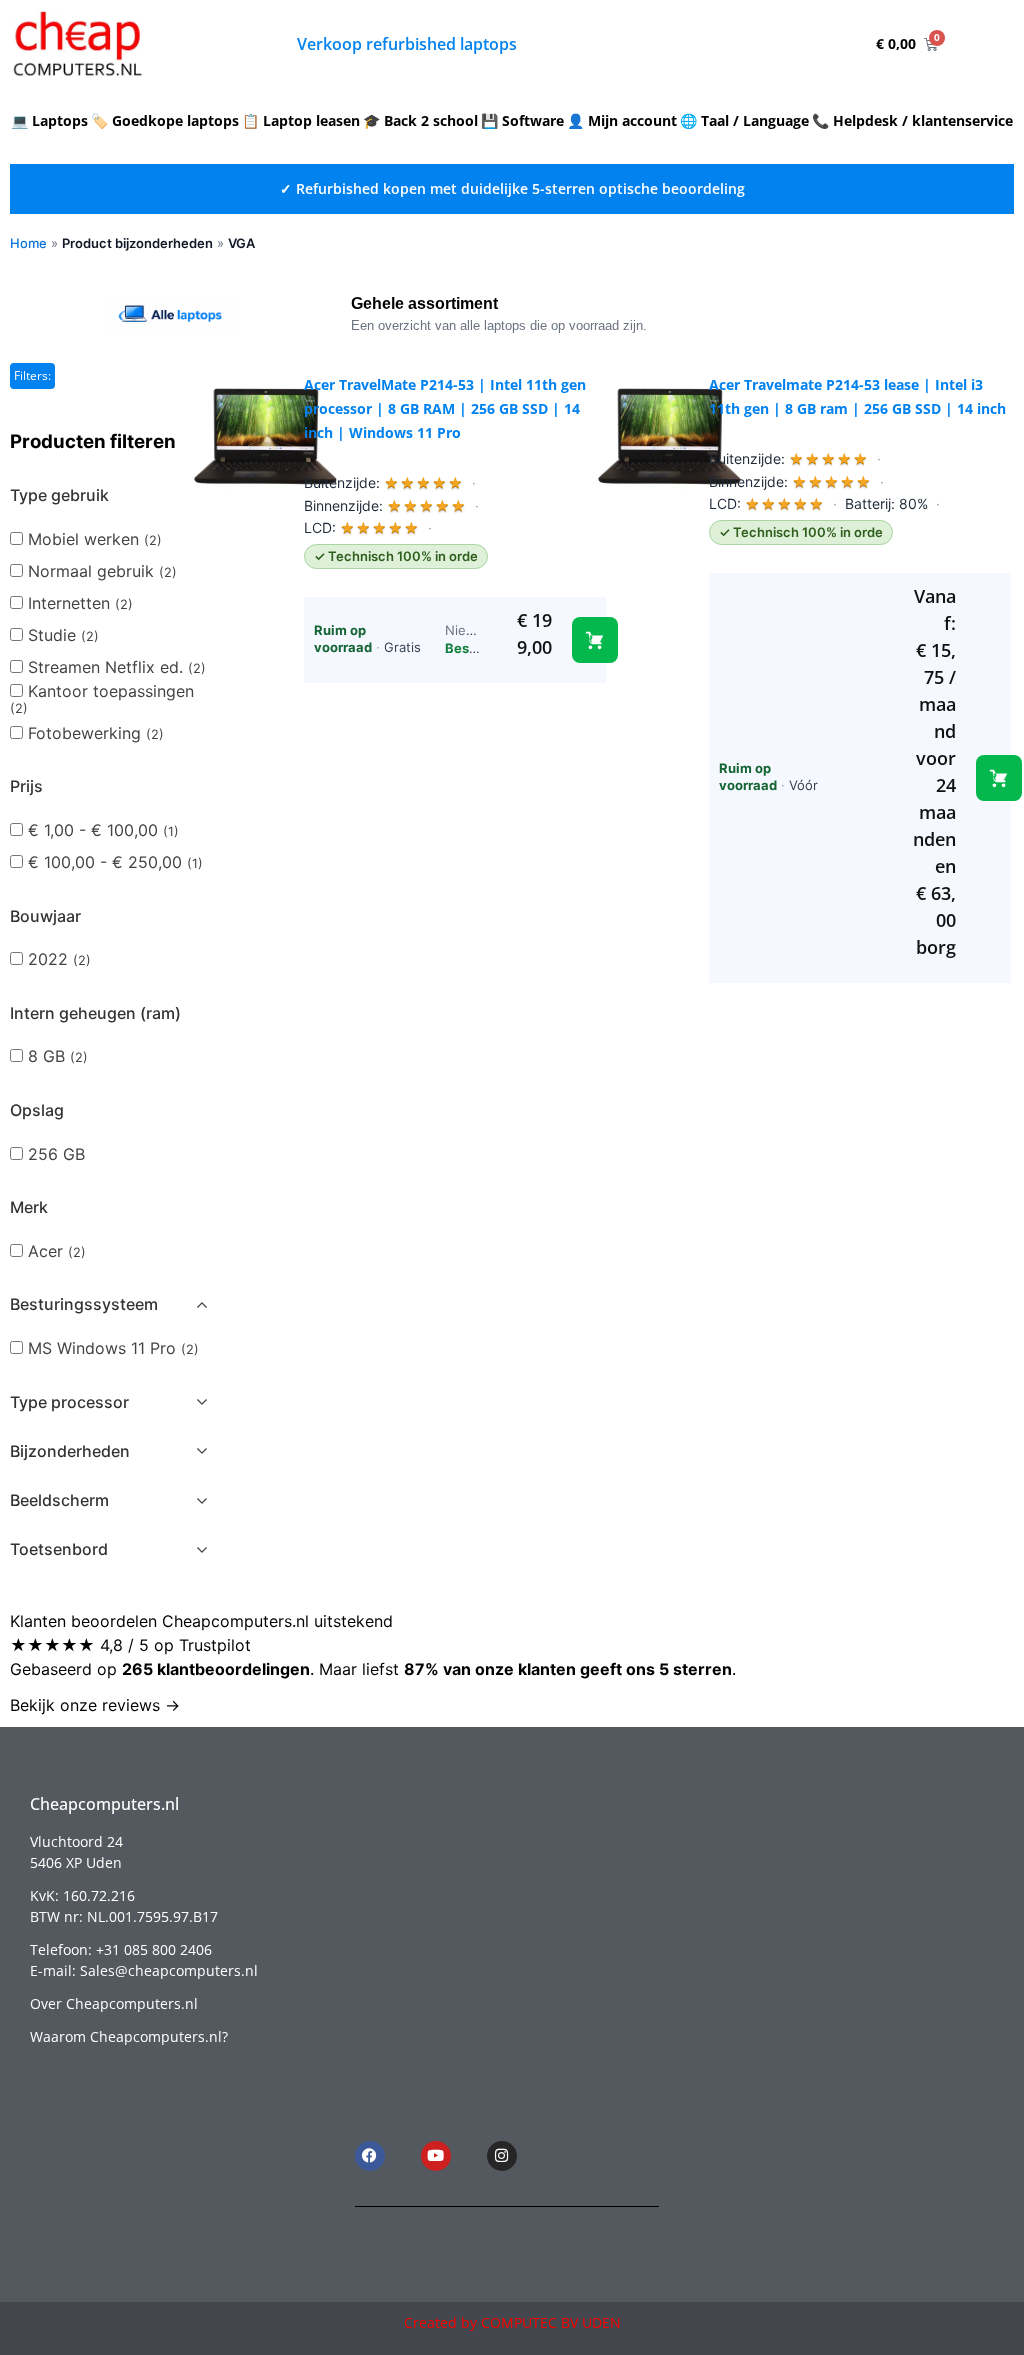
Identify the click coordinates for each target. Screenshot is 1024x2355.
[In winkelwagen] (595, 640)
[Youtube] (436, 2156)
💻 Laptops (49, 120)
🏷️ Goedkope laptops (165, 120)
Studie (63, 635)
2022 (59, 959)
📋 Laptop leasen (301, 120)
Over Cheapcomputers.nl (114, 2003)
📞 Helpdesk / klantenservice (912, 120)
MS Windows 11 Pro (113, 1348)
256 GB (56, 1154)
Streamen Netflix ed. (117, 667)
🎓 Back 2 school (420, 120)
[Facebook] (370, 2156)
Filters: (32, 375)
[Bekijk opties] (999, 778)
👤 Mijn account (622, 120)
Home (28, 243)
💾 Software (522, 120)
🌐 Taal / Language (744, 120)
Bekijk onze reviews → (95, 1705)
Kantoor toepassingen (102, 698)
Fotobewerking (96, 733)
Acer (57, 1251)
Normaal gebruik (102, 571)
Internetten (80, 603)
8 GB (58, 1056)
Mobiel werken (95, 539)
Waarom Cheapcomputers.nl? (129, 2036)
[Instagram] (502, 2156)
